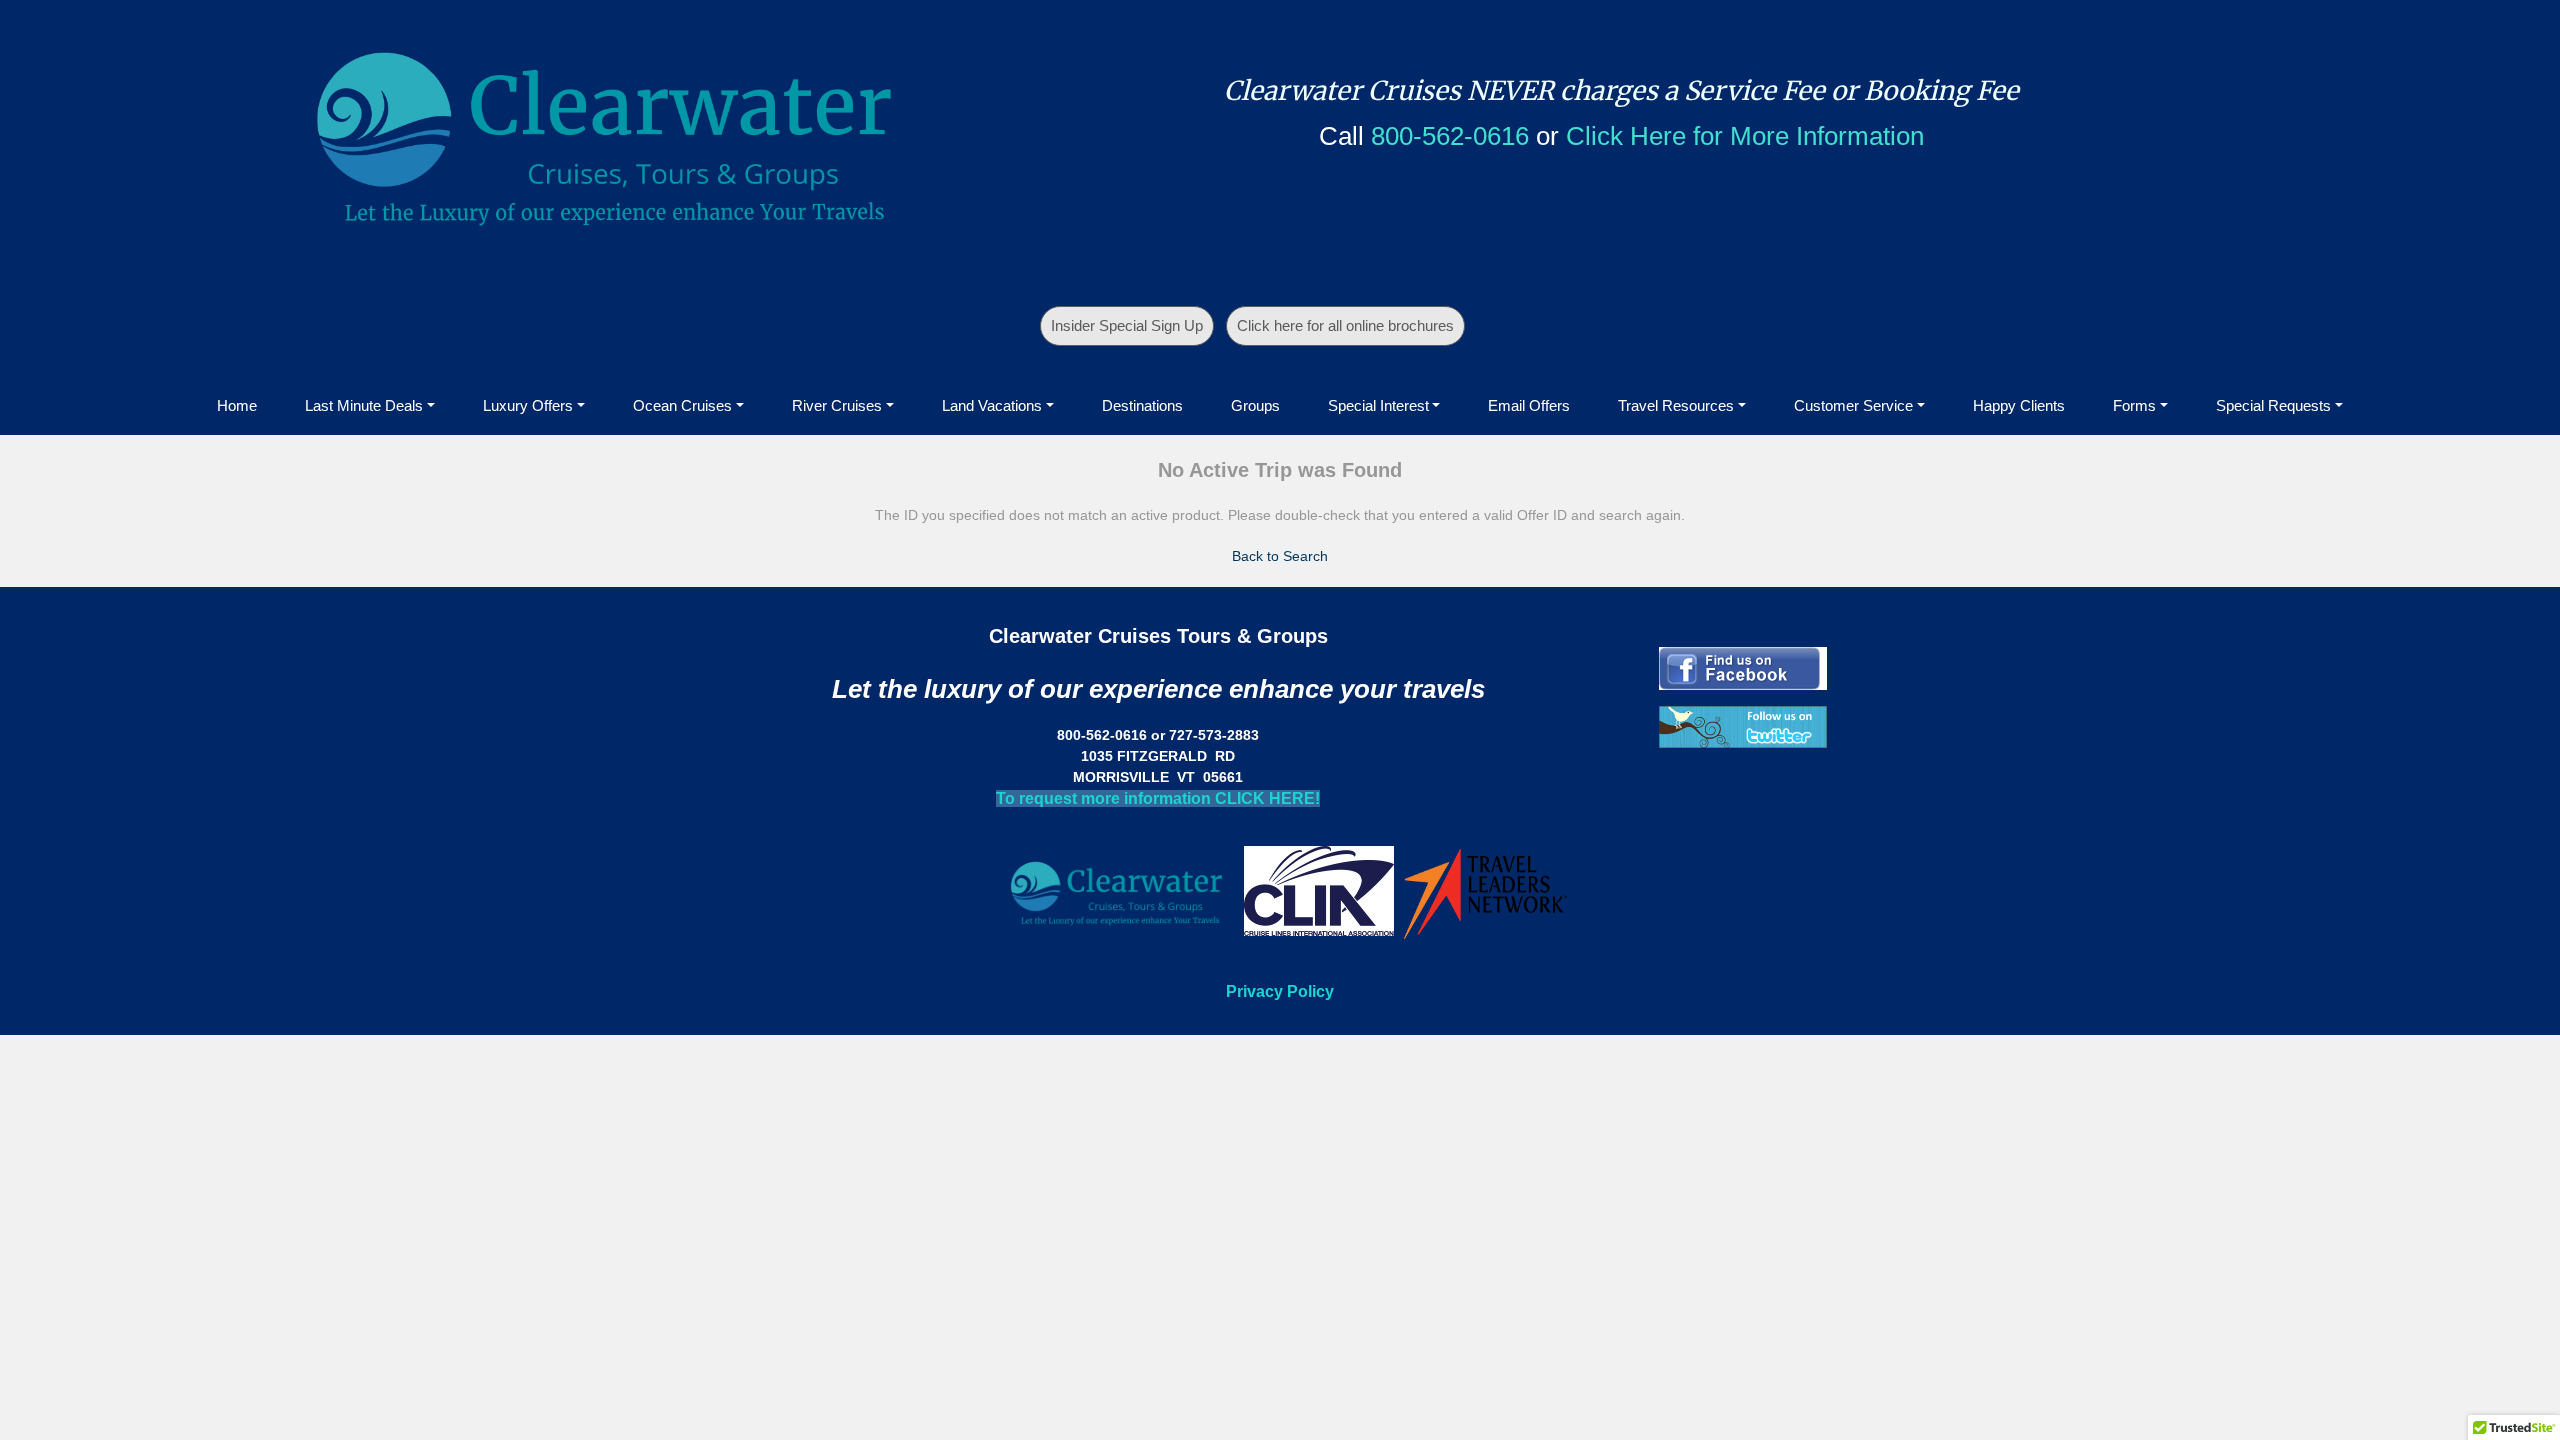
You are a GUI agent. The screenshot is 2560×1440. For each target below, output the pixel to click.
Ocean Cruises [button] (682, 405)
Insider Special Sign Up (1127, 325)
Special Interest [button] (1378, 405)
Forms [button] (2134, 405)
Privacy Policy (1280, 991)
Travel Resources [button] (1676, 405)
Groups (1255, 405)
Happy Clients (2019, 405)
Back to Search (1280, 556)
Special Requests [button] (2273, 405)
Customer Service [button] (1853, 405)
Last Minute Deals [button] (364, 405)
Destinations (1142, 405)
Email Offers (1529, 405)
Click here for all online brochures (1345, 325)
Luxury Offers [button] (528, 405)
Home (237, 405)
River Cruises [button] (837, 405)
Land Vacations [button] (992, 405)
